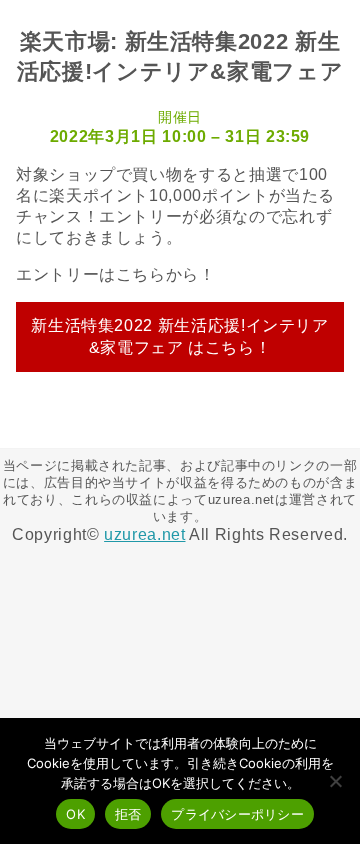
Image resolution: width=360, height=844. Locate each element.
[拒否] (335, 781)
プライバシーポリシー (237, 814)
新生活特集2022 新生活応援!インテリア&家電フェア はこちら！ (179, 336)
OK (75, 814)
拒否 (128, 814)
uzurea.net (144, 534)
